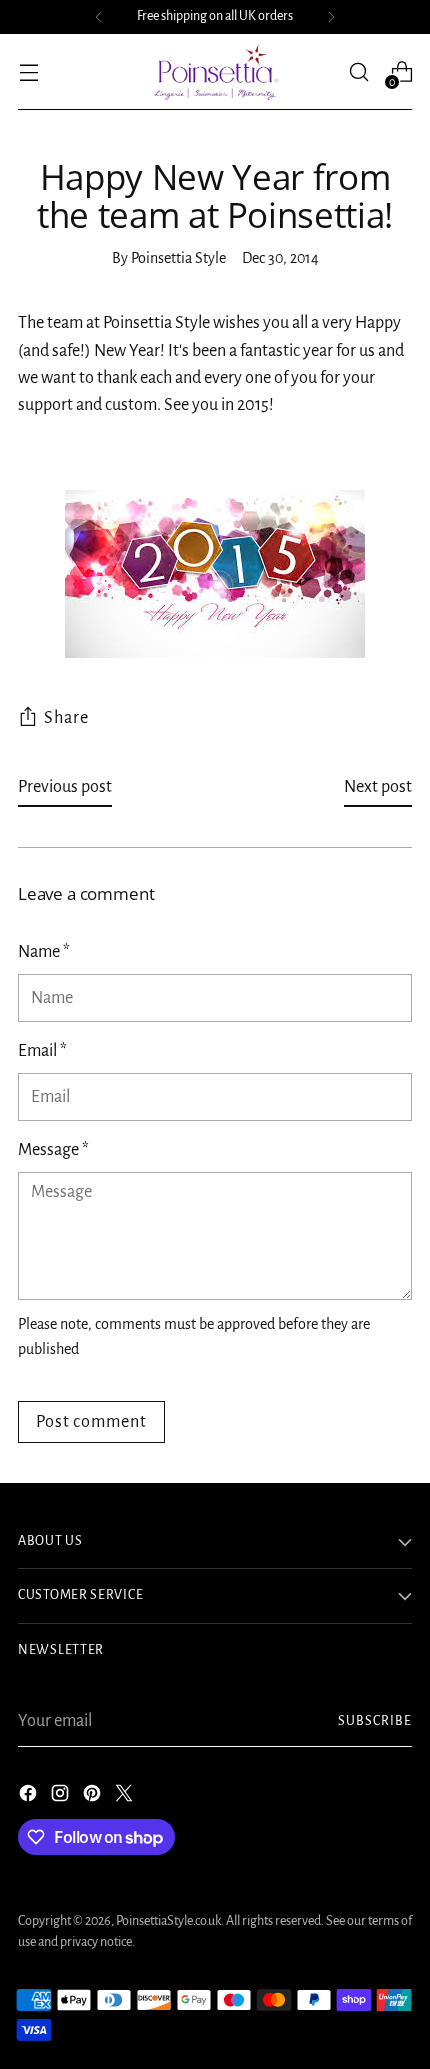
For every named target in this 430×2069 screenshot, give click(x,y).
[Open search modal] (358, 72)
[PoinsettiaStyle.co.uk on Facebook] (30, 1797)
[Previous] (99, 17)
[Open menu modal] (28, 72)
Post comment (91, 1422)
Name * (44, 952)
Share (66, 718)
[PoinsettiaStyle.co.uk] (215, 72)
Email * (42, 1051)
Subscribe (375, 1721)
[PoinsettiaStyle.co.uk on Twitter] (126, 1797)
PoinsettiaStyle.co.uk (168, 1921)
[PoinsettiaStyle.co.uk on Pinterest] (94, 1797)
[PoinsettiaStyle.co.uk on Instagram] (62, 1797)
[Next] (331, 17)
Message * (53, 1150)
